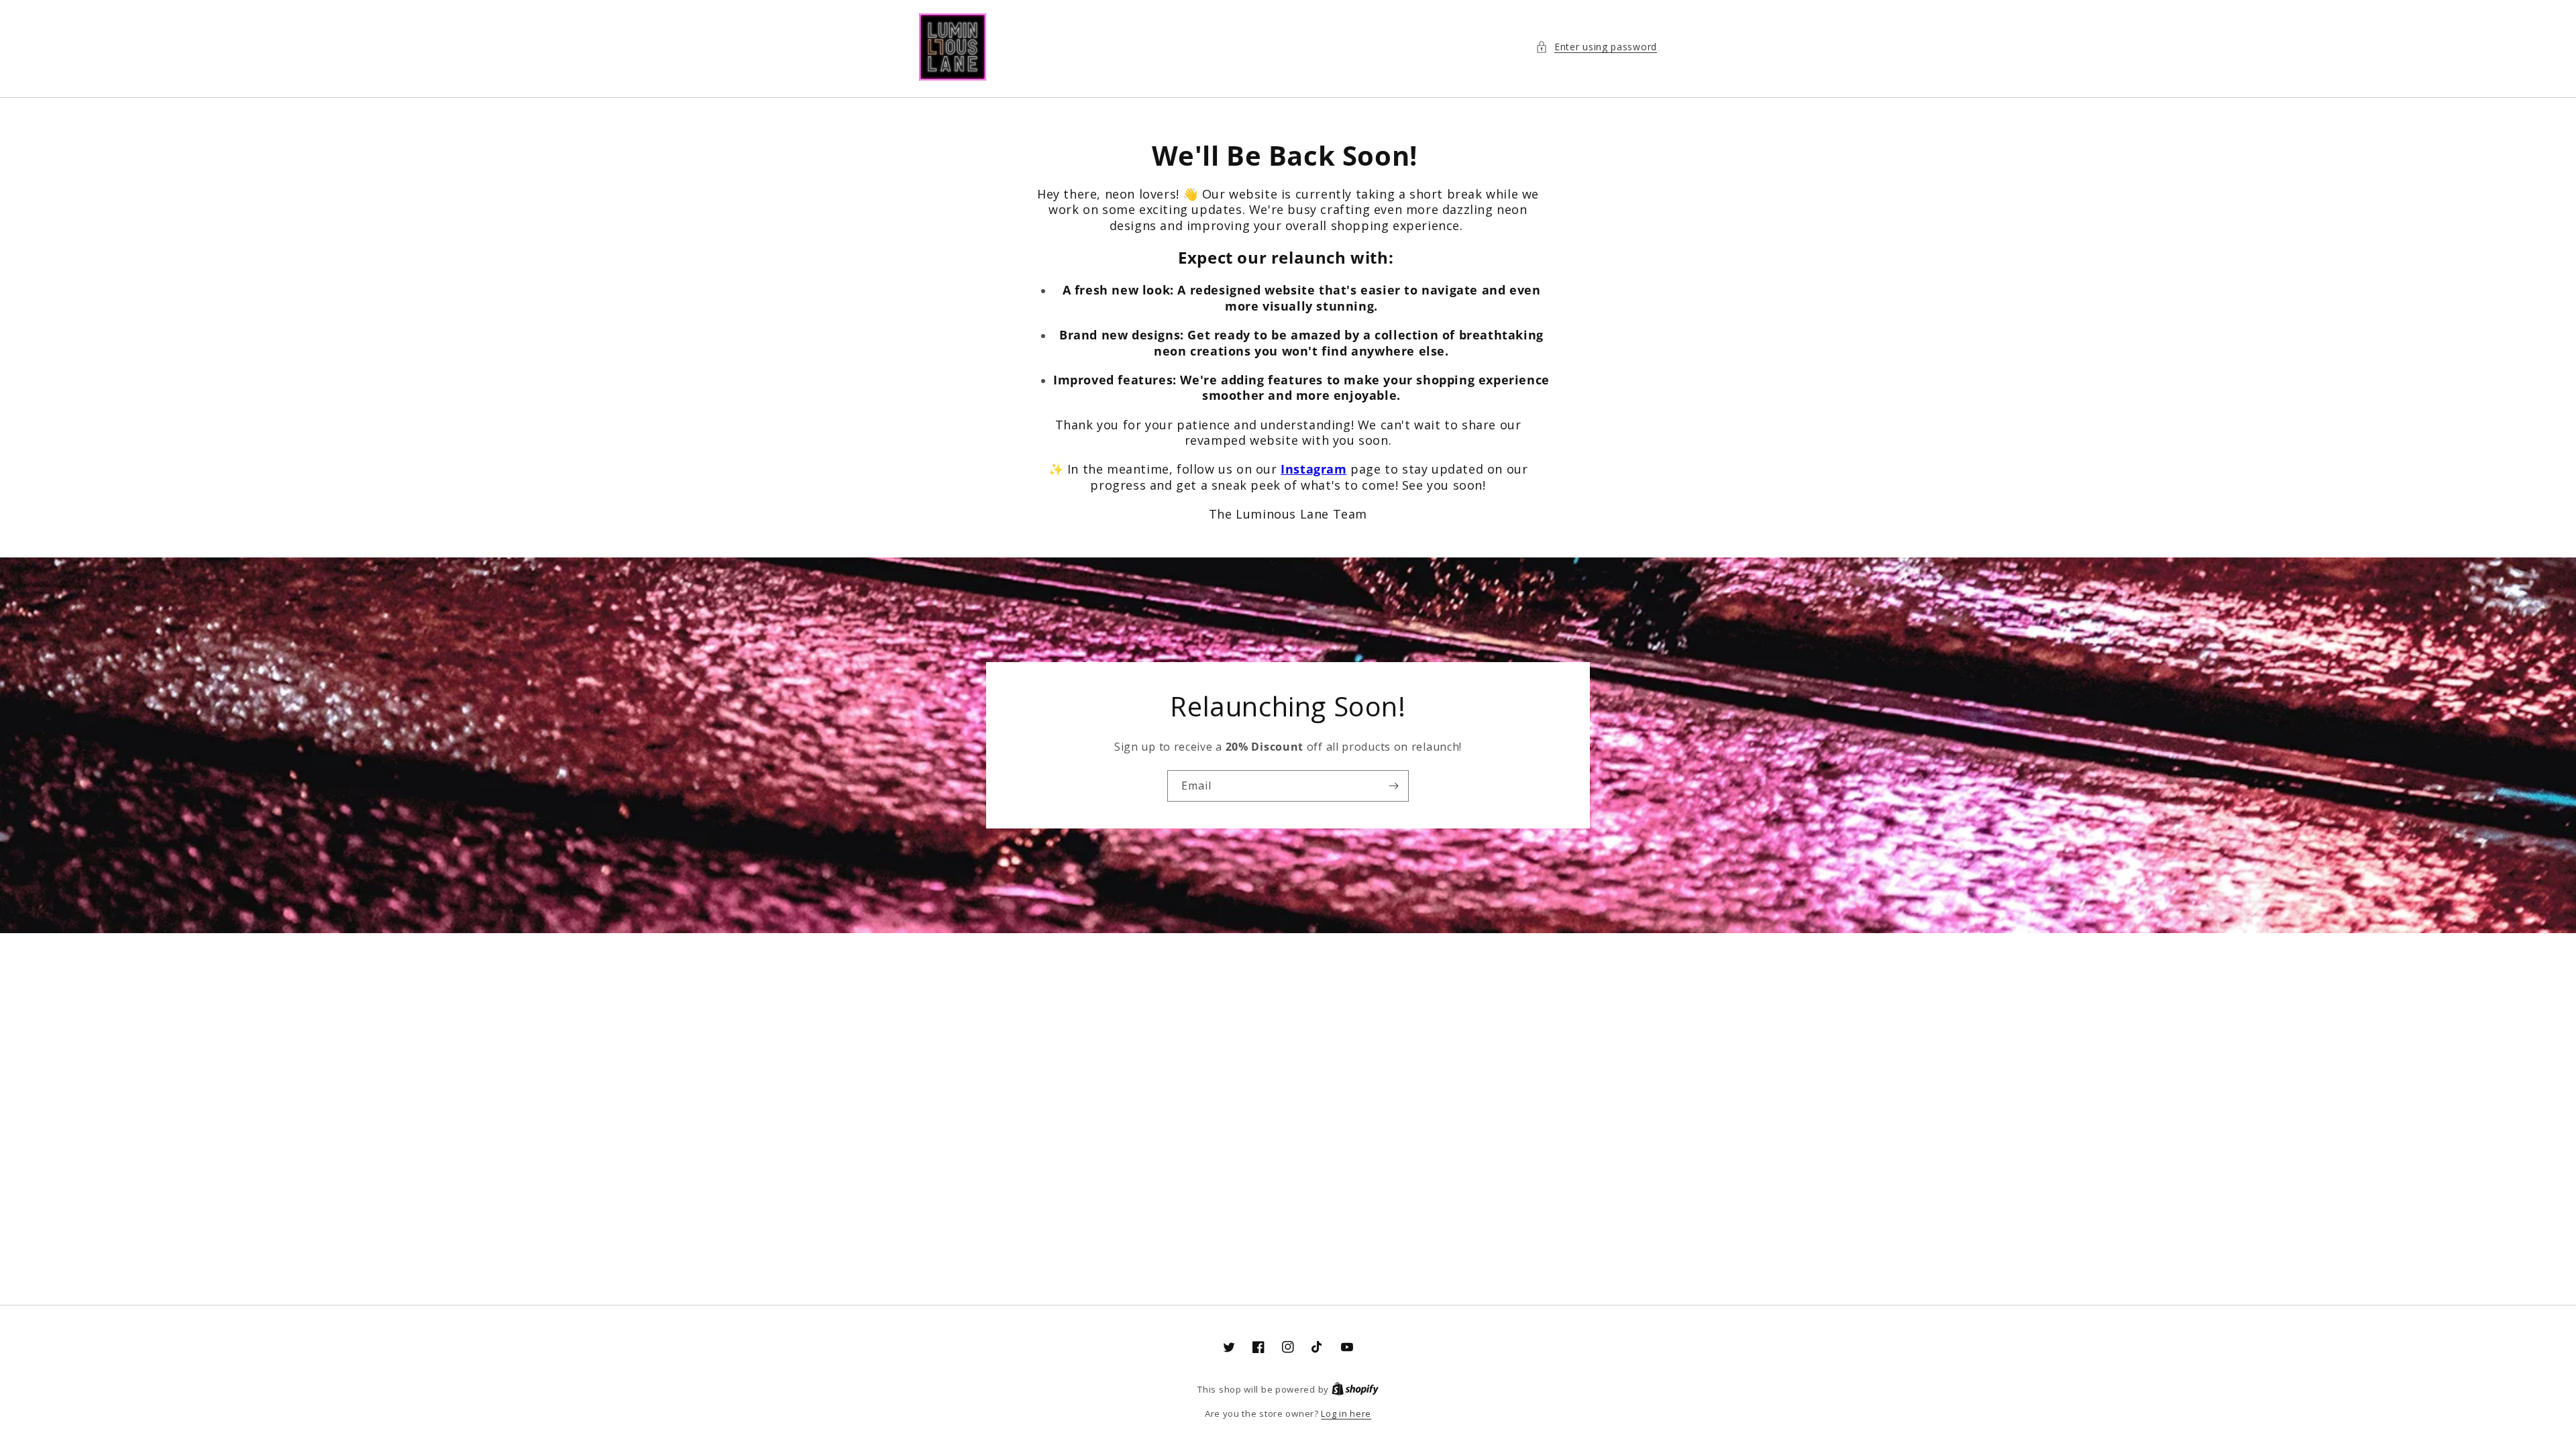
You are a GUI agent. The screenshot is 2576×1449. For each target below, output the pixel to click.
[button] (1596, 47)
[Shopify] (1355, 1389)
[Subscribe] (1393, 786)
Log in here (1346, 1413)
